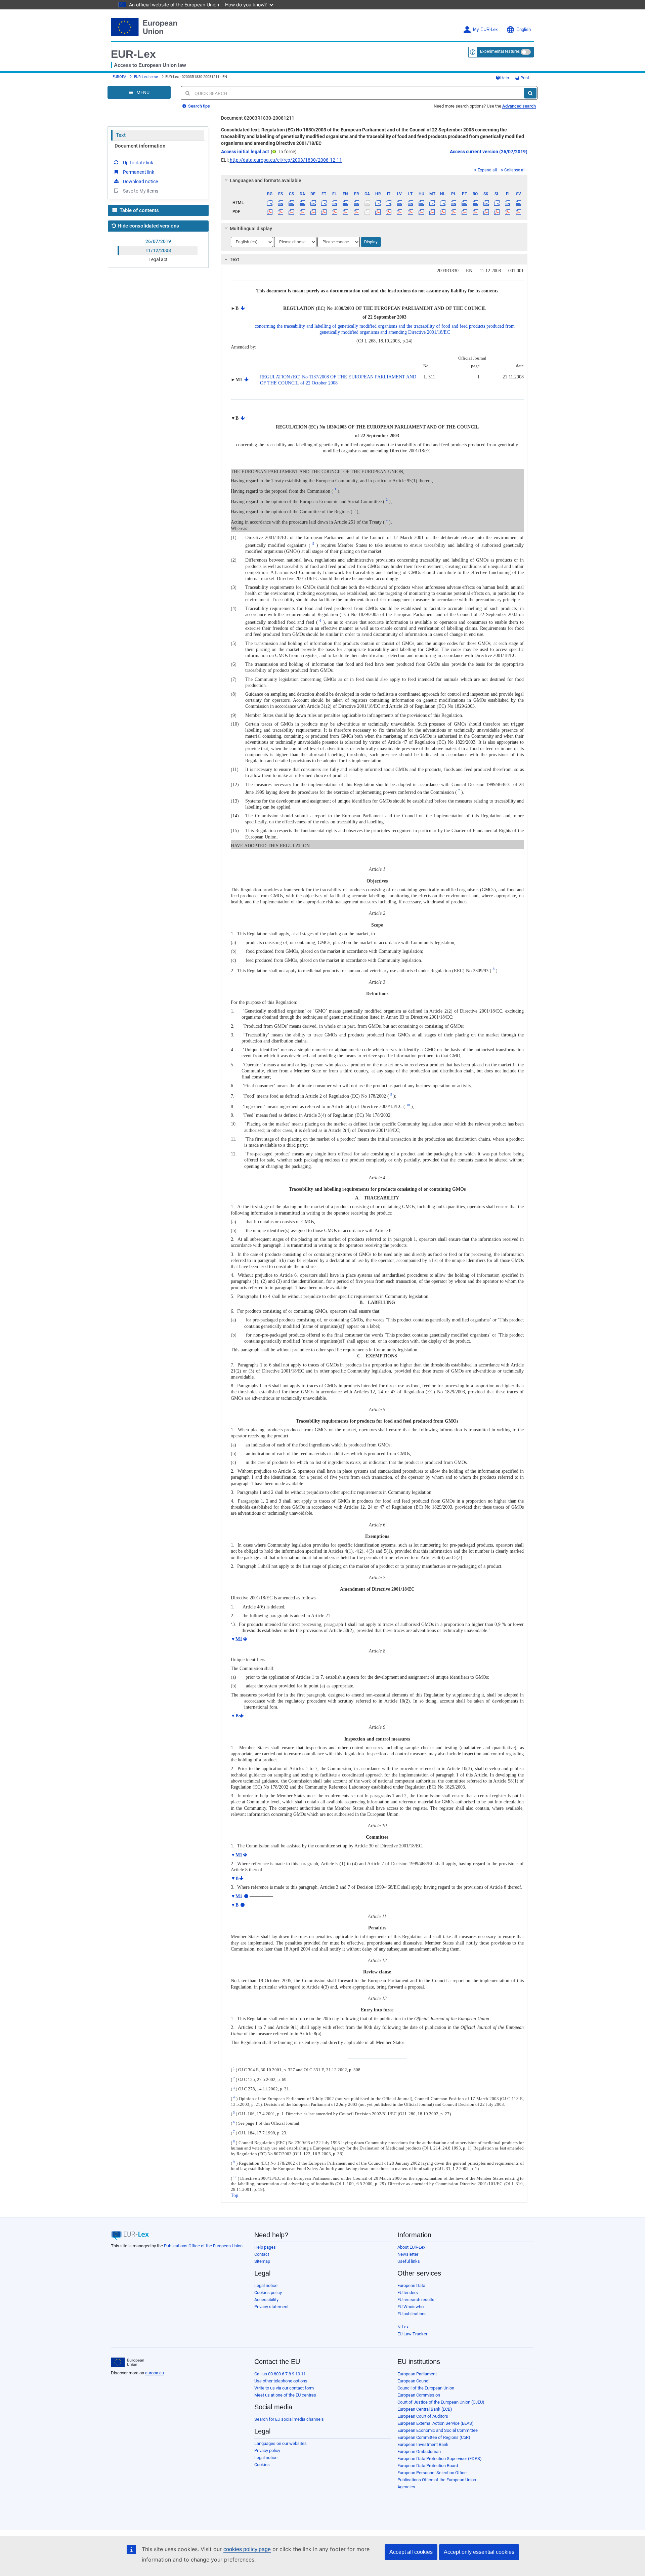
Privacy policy (267, 2450)
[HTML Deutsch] (313, 203)
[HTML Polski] (454, 203)
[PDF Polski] (454, 212)
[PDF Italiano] (389, 212)
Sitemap (262, 2261)
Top (234, 2195)
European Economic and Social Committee (438, 2430)
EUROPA (119, 77)
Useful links (409, 2261)
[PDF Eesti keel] (324, 212)
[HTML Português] (464, 203)
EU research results (416, 2300)
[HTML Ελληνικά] (335, 203)
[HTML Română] (475, 203)
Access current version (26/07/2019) (489, 152)
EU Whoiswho (411, 2307)
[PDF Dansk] (302, 212)
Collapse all (515, 170)
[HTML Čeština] (291, 203)
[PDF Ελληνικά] (335, 212)
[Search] (530, 93)
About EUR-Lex (411, 2247)
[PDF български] (270, 212)
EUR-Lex (133, 54)
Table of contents (139, 210)
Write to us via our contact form (284, 2388)
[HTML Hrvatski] (378, 203)
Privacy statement (271, 2307)
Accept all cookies (411, 2552)
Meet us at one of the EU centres (285, 2395)
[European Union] (127, 2362)
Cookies (262, 2465)
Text (121, 135)
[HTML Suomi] (508, 203)
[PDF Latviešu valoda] (400, 212)
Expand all (487, 170)
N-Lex (403, 2327)
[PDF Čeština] (291, 212)
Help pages (265, 2247)
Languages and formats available (266, 180)
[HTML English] (346, 203)
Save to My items (141, 191)
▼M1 (236, 1639)
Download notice (140, 181)
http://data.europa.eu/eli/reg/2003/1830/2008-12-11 (286, 160)
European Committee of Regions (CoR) (434, 2437)
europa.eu (155, 2373)
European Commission (419, 2395)
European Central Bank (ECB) (425, 2409)
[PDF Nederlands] (443, 212)
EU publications (412, 2314)
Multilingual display (251, 229)
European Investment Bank (423, 2444)
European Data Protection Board (428, 2466)
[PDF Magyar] (421, 212)
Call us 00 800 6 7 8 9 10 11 (280, 2374)
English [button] (524, 30)
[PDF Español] (281, 212)
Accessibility (266, 2300)
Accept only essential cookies (479, 2552)
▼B (235, 1716)
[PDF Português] (464, 212)
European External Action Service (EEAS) (436, 2423)
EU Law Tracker (412, 2334)
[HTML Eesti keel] (324, 203)
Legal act (158, 259)
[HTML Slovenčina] (486, 203)
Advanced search (519, 106)
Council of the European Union (426, 2388)
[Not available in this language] (367, 203)
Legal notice (266, 2285)
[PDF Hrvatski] (378, 212)
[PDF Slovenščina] (497, 212)
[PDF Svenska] (519, 212)
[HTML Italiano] (389, 203)
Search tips (199, 106)
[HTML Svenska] (519, 203)
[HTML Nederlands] (443, 203)
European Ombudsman (419, 2451)
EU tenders (408, 2293)
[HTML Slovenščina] (497, 203)
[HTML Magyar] (421, 203)
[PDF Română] (475, 212)
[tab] (374, 180)
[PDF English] (346, 212)
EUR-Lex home (146, 77)
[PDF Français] (356, 212)
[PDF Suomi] (508, 212)
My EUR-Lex (485, 30)
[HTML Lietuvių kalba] (410, 203)
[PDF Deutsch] (313, 212)
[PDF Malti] (432, 212)
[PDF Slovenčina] (486, 212)
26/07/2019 (158, 241)
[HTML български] (270, 203)
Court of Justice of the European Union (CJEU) (441, 2402)
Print (524, 78)
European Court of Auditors (423, 2416)
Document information (140, 146)
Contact (262, 2254)
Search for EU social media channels (289, 2419)
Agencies (406, 2487)
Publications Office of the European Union (203, 2246)
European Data (411, 2285)
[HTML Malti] (432, 203)
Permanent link (139, 172)
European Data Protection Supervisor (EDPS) (440, 2459)
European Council (414, 2381)
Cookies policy (268, 2293)
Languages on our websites (281, 2443)
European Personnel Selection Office (432, 2473)
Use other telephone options (281, 2381)
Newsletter (408, 2254)
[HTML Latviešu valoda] (400, 203)
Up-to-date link (138, 163)
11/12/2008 (158, 250)
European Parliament (417, 2374)
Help (505, 78)
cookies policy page (247, 2549)
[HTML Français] (356, 203)
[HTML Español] (281, 203)
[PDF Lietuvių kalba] (410, 212)
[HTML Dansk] (302, 203)
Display (371, 242)
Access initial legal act (245, 152)
